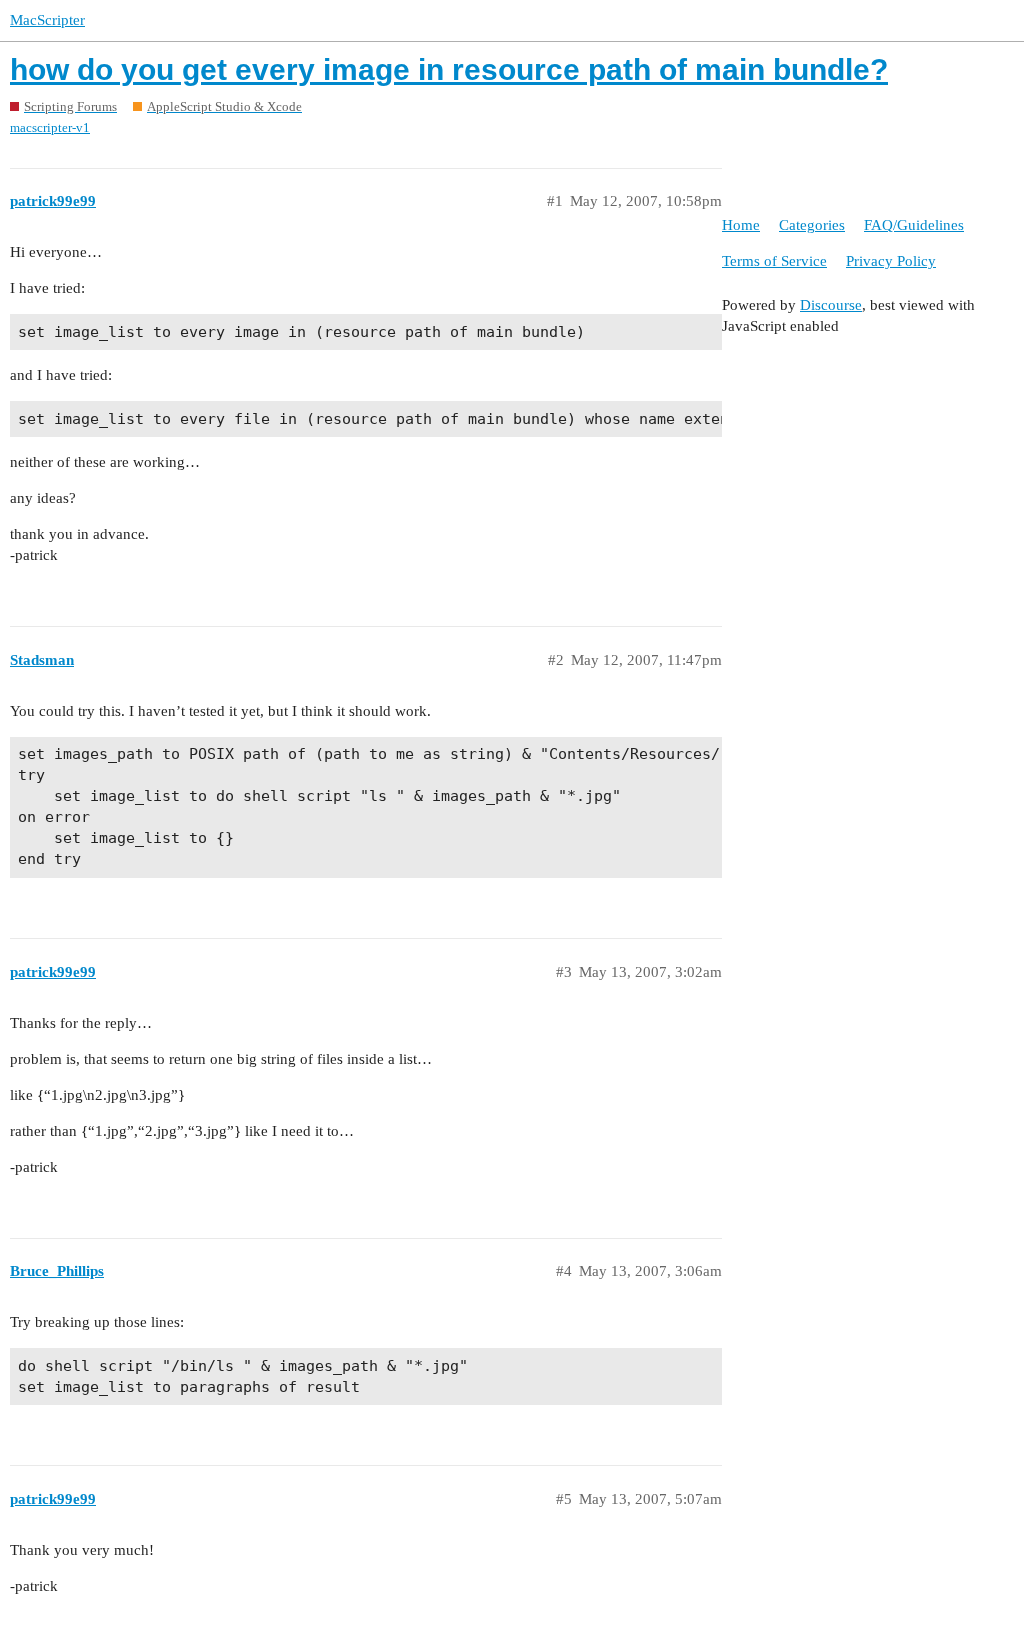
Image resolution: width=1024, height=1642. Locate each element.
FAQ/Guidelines (914, 225)
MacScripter (47, 20)
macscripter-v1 (50, 127)
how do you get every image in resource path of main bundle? (449, 69)
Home (741, 225)
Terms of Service (774, 261)
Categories (812, 225)
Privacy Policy (891, 261)
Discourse (831, 305)
